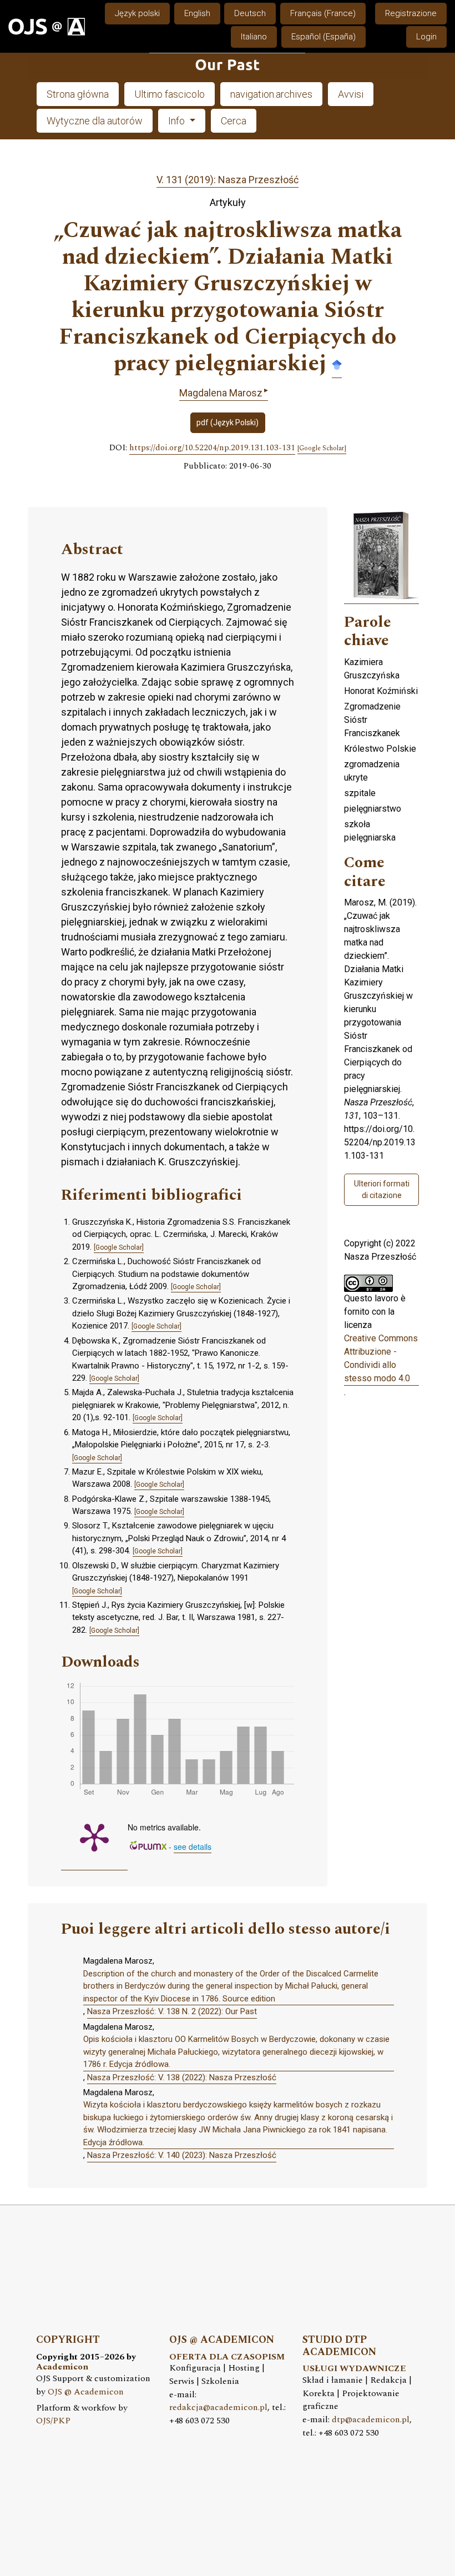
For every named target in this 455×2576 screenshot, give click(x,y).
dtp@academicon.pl (371, 2420)
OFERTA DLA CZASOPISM (227, 2357)
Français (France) (323, 13)
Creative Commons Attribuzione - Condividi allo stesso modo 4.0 (381, 1358)
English (197, 13)
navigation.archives (271, 94)
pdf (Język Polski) (228, 422)
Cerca (234, 121)
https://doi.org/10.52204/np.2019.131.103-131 (212, 448)
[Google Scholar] (337, 364)
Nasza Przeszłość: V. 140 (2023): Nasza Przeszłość (182, 2155)
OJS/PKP (53, 2421)
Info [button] (178, 121)
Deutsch (250, 13)
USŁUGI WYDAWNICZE (354, 2369)
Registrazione (411, 13)
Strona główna (78, 94)
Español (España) (323, 37)
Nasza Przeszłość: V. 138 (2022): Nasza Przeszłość (182, 2077)
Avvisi (351, 94)
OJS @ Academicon (86, 2392)
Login (426, 37)
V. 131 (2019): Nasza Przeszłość (228, 180)
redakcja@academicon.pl (218, 2408)
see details (193, 1847)
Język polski (137, 13)
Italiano (254, 37)
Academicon (62, 2367)
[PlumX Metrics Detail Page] (94, 1837)
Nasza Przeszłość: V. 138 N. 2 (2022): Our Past (172, 2011)
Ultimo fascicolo (170, 94)
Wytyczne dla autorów (95, 121)
